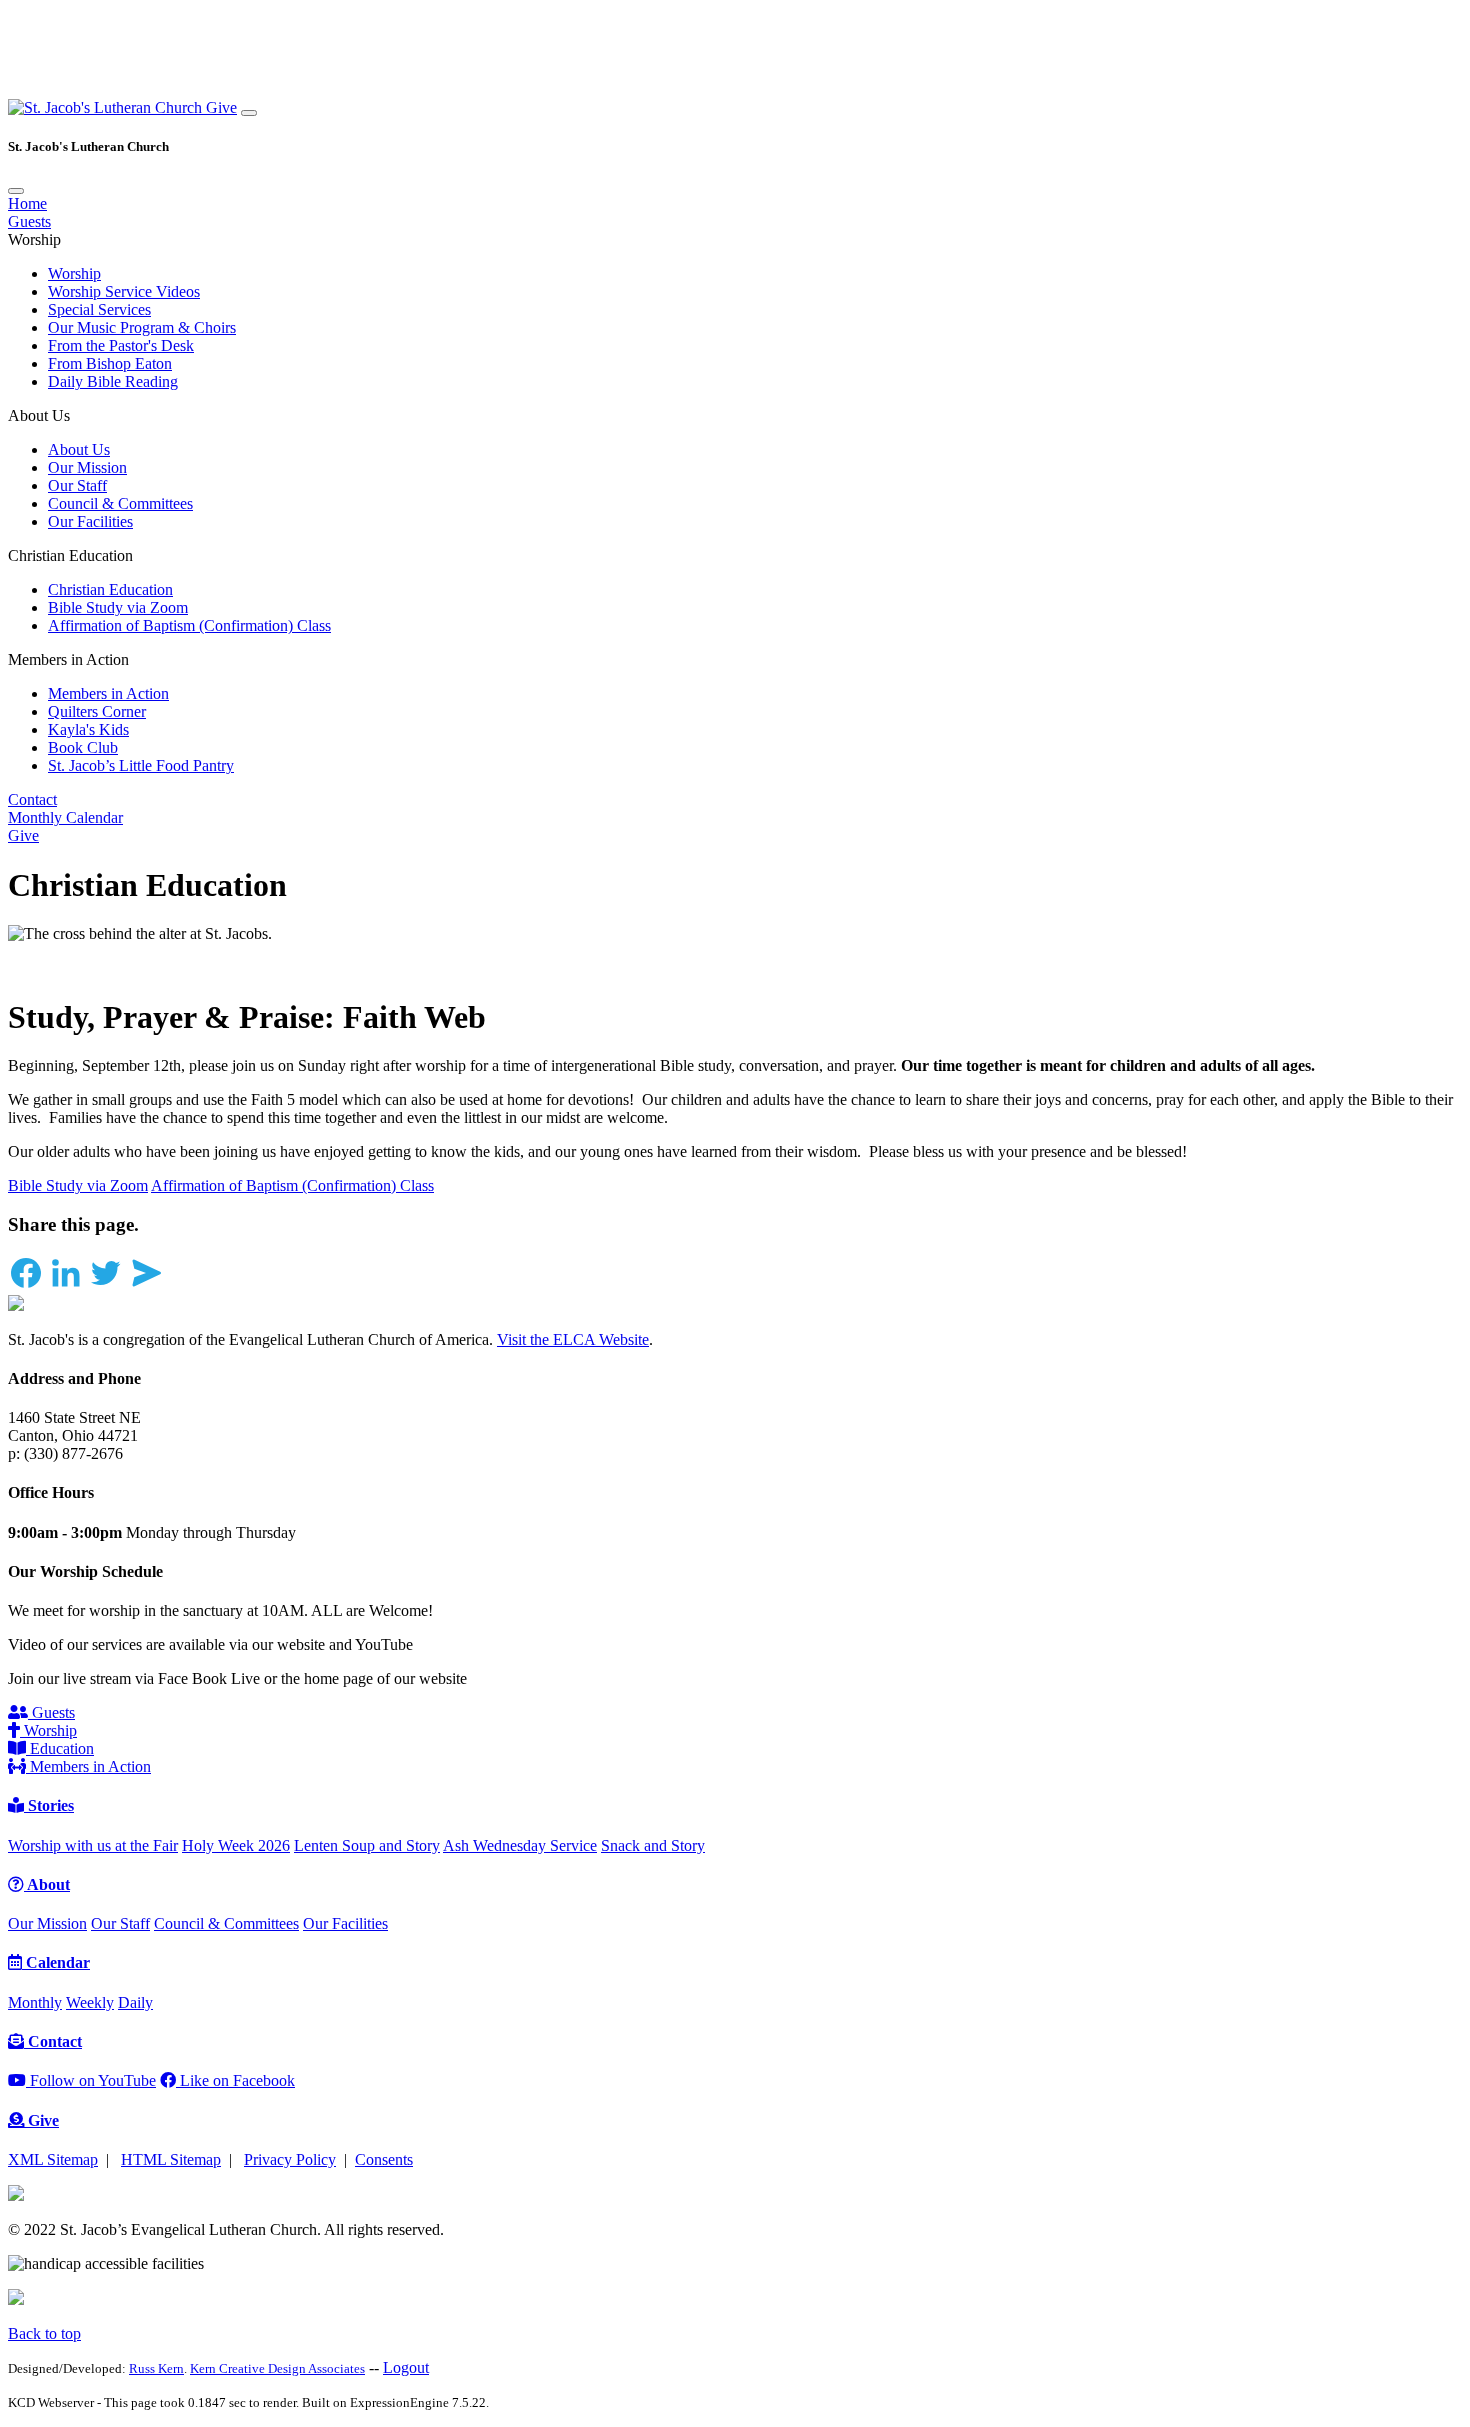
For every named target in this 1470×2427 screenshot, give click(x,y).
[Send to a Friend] (146, 1285)
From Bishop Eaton (110, 363)
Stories (49, 1805)
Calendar (56, 1962)
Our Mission (87, 467)
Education (60, 1748)
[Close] (16, 191)
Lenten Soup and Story (367, 1845)
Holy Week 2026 (236, 1845)
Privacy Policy (290, 2159)
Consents (384, 2159)
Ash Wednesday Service (520, 1845)
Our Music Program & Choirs (142, 327)
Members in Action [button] (68, 659)
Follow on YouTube (91, 2080)
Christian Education (110, 589)
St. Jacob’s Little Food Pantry (141, 765)
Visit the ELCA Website (573, 1339)
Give (221, 107)
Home (27, 203)
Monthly (35, 2002)
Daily (135, 2002)
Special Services (99, 309)
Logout (406, 2367)
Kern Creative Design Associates (277, 2368)
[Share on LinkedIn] (66, 1285)
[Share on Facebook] (26, 1285)
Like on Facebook (235, 2080)
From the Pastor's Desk (121, 345)
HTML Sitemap (171, 2159)
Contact (32, 799)
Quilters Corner (97, 711)
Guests (29, 221)
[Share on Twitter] (106, 1285)
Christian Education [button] (70, 555)
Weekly (90, 2002)
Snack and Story (653, 1845)
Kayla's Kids (88, 729)
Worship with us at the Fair (93, 1845)
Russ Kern (156, 2368)
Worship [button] (34, 239)
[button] (107, 107)
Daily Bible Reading (113, 381)
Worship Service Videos (124, 291)
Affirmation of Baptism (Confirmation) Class (189, 625)
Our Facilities (90, 521)
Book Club (83, 747)
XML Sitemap (53, 2159)
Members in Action (108, 693)
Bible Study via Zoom (118, 607)
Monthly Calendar (65, 817)
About (47, 1884)
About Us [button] (39, 415)
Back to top (44, 2333)
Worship (74, 273)
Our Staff (77, 485)
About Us (79, 449)
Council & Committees (120, 503)
